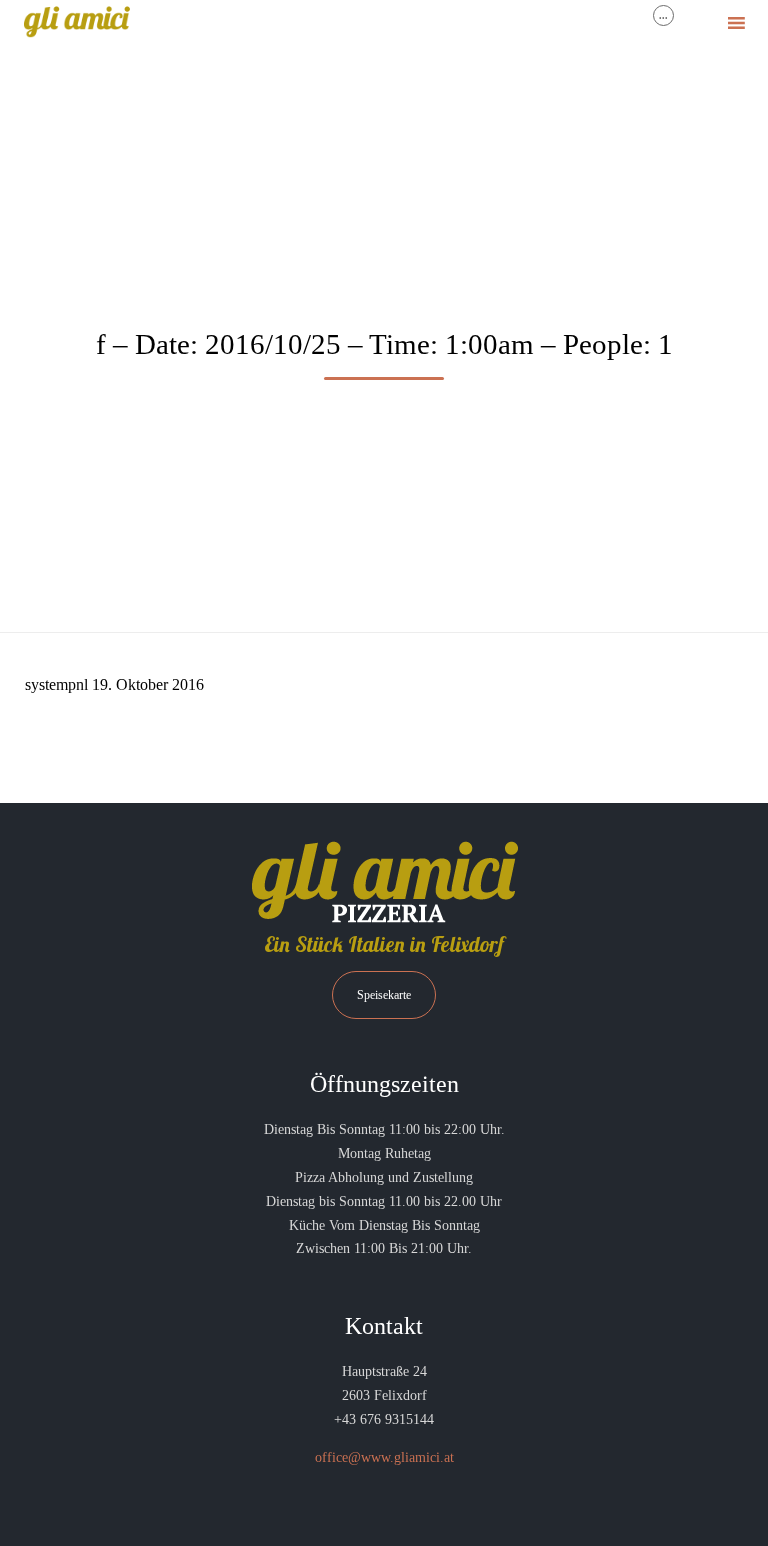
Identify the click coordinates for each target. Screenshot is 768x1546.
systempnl (56, 684)
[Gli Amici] (76, 22)
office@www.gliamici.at (384, 1457)
